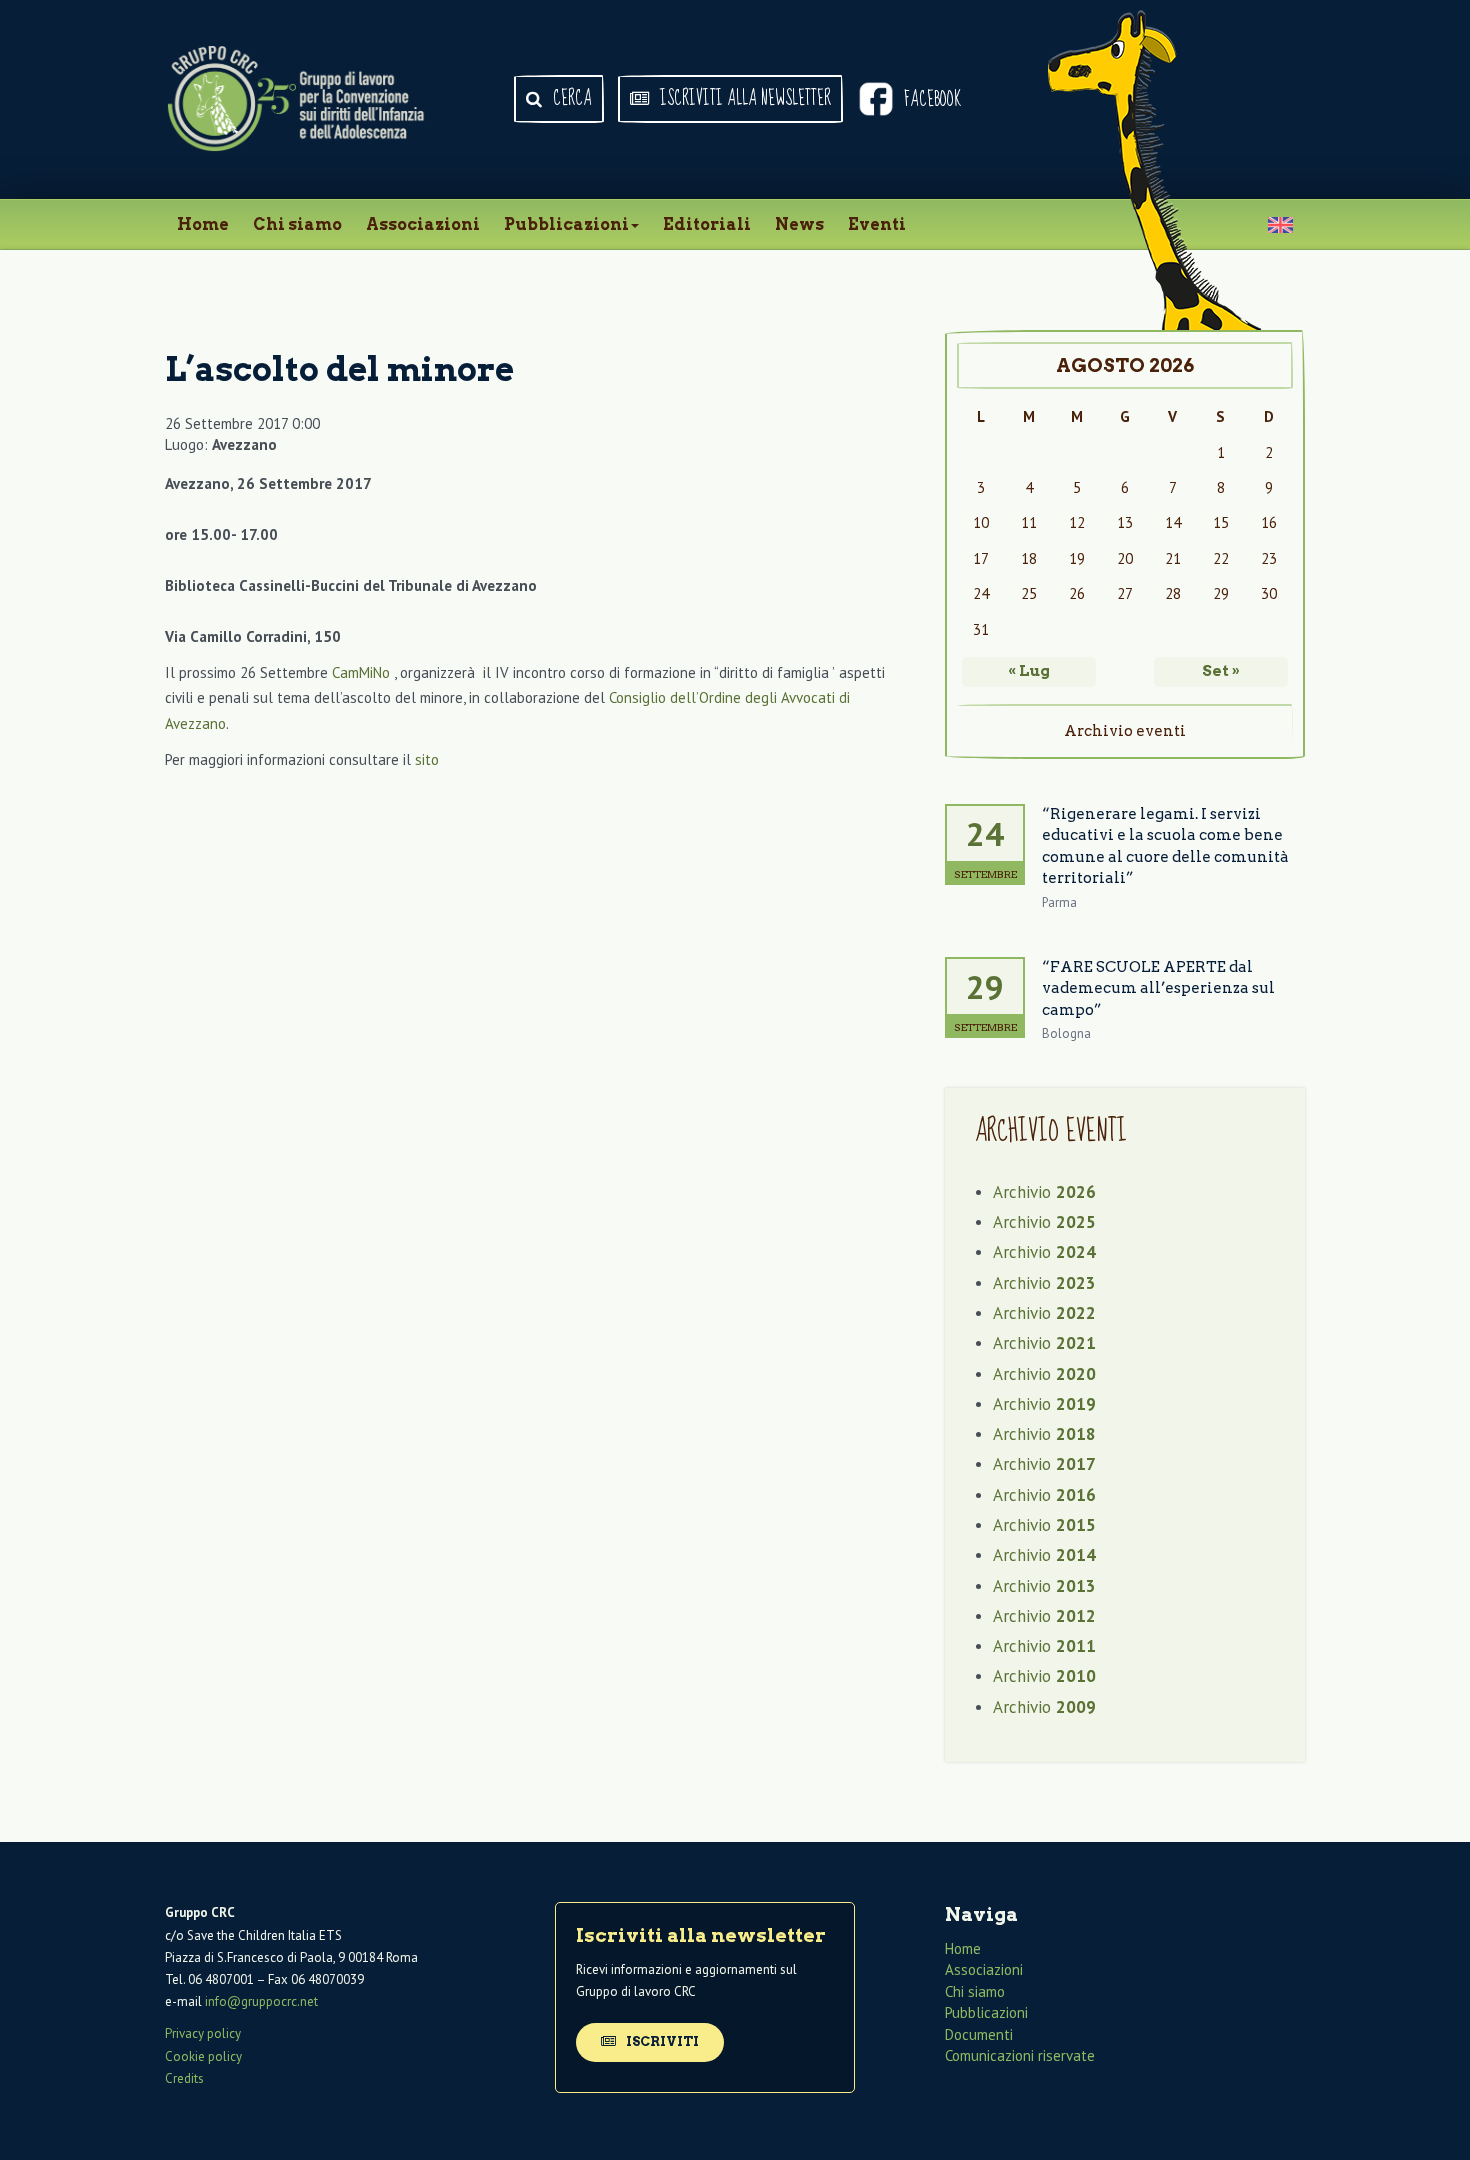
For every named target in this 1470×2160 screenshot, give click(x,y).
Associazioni (423, 224)
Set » (1221, 671)
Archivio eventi (1125, 731)
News (799, 224)
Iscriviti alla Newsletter (743, 99)
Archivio (1044, 1192)
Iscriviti (661, 2041)
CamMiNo (363, 672)
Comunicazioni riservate (1020, 2055)
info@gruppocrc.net (261, 2001)
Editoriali (707, 224)
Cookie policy (203, 2056)
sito (427, 759)
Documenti (979, 2034)
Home (203, 224)
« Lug (1029, 671)
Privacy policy (203, 2033)
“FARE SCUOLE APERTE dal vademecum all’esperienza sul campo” (1158, 988)
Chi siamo (297, 224)
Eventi (877, 224)
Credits (184, 2078)
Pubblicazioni (566, 224)
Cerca (570, 99)
